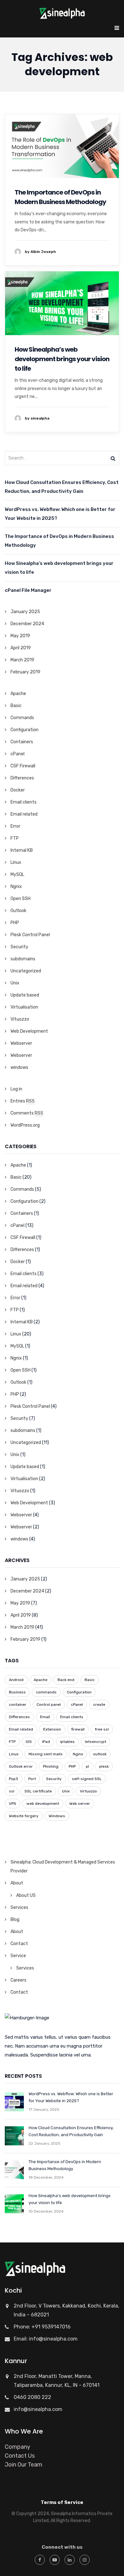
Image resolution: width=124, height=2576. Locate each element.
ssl (12, 1791)
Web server (80, 1804)
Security (19, 947)
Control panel (49, 1705)
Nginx (78, 1754)
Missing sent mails (46, 1754)
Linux (16, 862)
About (17, 1883)
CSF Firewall (23, 766)
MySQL (17, 874)
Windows (57, 1816)
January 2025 (25, 612)
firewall (78, 1729)
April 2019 (21, 648)
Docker (18, 790)
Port (32, 1779)
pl (87, 1766)
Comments (27, 1113)
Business (17, 1692)
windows (19, 1067)
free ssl (102, 1729)
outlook (100, 1754)
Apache (18, 694)
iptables (67, 1742)
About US (26, 1895)
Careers (18, 1980)
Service (18, 1956)
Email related (24, 814)
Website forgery (24, 1816)
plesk (104, 1766)
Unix (15, 983)
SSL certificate (38, 1791)
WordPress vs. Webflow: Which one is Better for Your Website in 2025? (60, 514)
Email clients (24, 802)
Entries (23, 1101)
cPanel (17, 754)
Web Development (29, 1031)
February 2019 (25, 672)
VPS (13, 1804)
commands (46, 1692)
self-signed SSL (87, 1779)
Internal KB (22, 850)
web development (43, 1804)
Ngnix (16, 887)
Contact (19, 1944)
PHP (15, 923)
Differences (22, 778)
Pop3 (14, 1779)
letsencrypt (96, 1742)
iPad (46, 1742)
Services (19, 1907)
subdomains (23, 959)
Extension (52, 1729)
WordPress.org (25, 1125)
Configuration (24, 730)
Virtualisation (24, 1007)
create (99, 1705)
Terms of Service (62, 2502)
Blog (15, 1920)
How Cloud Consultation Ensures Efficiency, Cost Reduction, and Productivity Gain (62, 487)
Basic (16, 706)
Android (16, 1680)
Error (15, 826)
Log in (16, 1089)
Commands (22, 718)
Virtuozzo (88, 1791)
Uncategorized (26, 971)
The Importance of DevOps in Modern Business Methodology (60, 197)
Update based (25, 995)
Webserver (21, 1043)
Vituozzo (20, 1019)
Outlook (18, 911)
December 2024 (27, 624)
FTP (15, 838)
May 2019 (20, 636)
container (18, 1705)
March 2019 (22, 660)
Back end (66, 1680)
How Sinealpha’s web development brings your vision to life (62, 359)
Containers (22, 742)
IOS (29, 1742)
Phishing (51, 1766)
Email (45, 1717)
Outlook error (21, 1766)
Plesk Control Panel (30, 935)
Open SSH (21, 899)
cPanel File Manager (28, 590)
